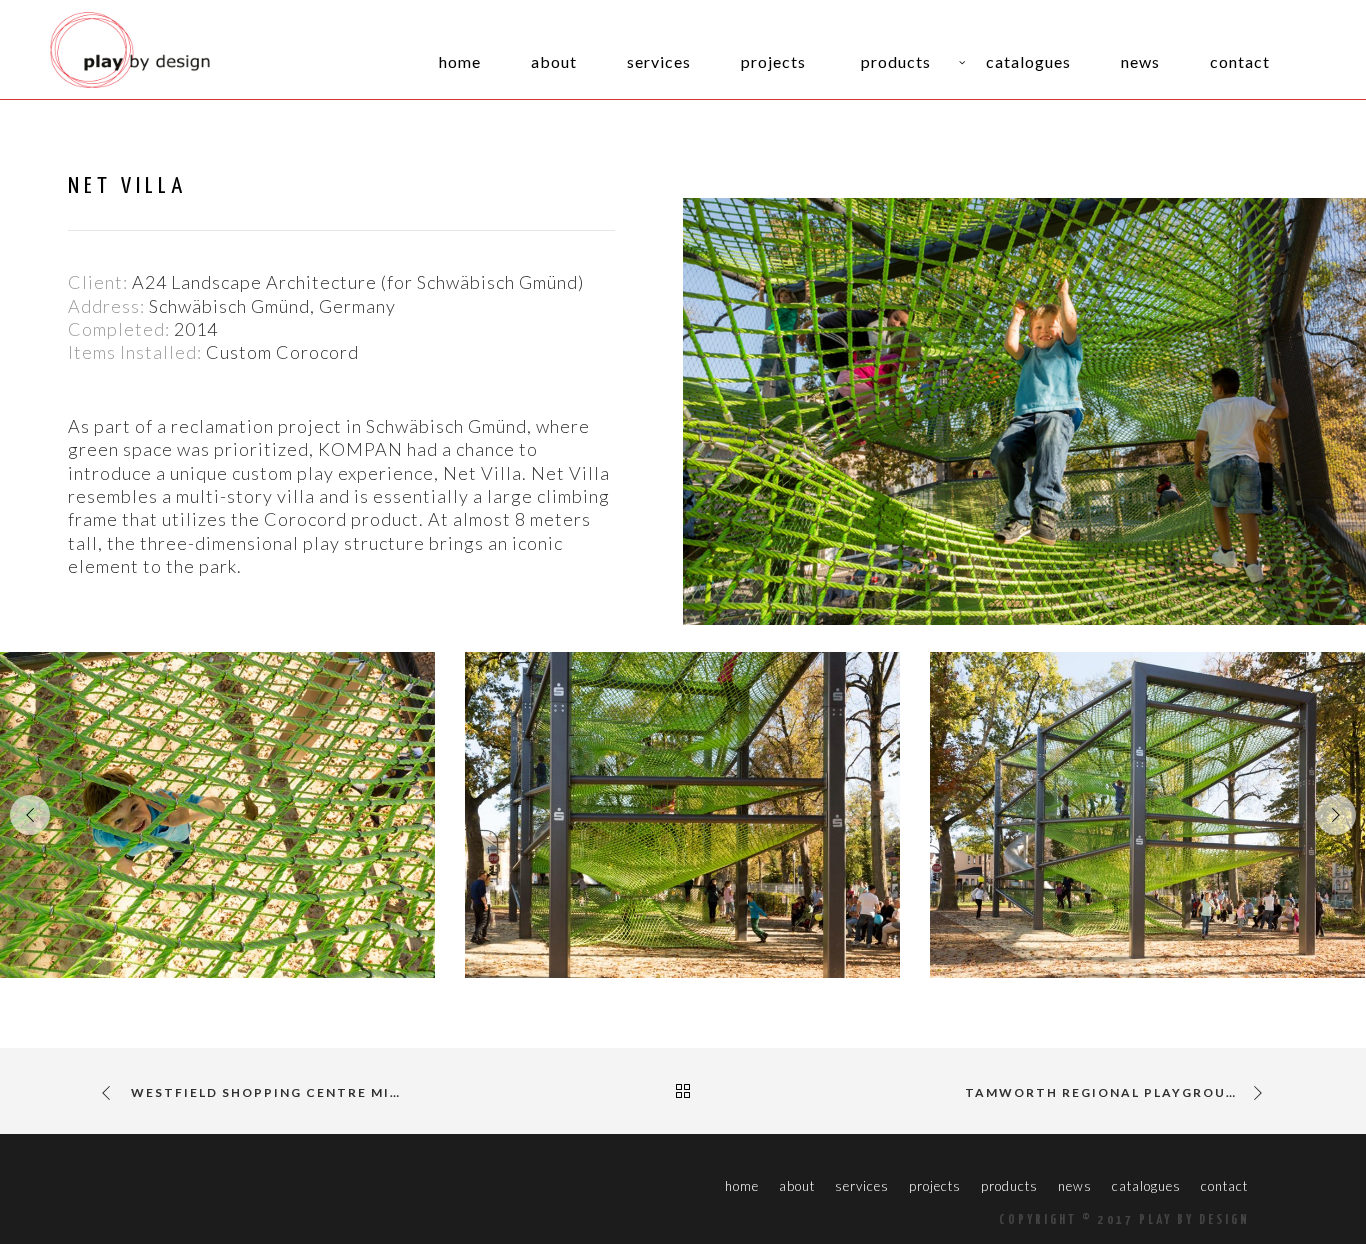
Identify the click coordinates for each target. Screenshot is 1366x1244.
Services (862, 1186)
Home (742, 1186)
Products (1009, 1186)
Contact (1224, 1186)
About (797, 1186)
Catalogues (1146, 1186)
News (1075, 1186)
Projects (935, 1186)
